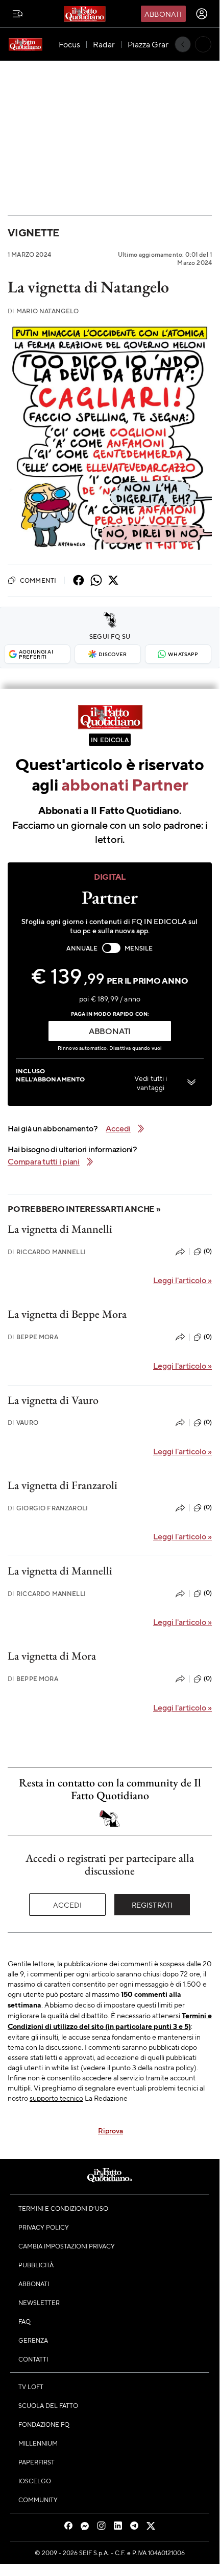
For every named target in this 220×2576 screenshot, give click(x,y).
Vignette (33, 233)
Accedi (68, 1905)
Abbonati (163, 14)
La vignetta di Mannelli (60, 1229)
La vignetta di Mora (52, 1656)
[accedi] (202, 14)
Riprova (111, 2130)
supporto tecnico (56, 2098)
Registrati (152, 1905)
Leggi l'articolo (182, 1280)
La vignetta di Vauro (53, 1400)
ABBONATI (110, 1031)
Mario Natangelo (43, 311)
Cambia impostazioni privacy (67, 2246)
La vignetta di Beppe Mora (67, 1314)
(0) (208, 1251)
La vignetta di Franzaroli (63, 1485)
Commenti (38, 580)
